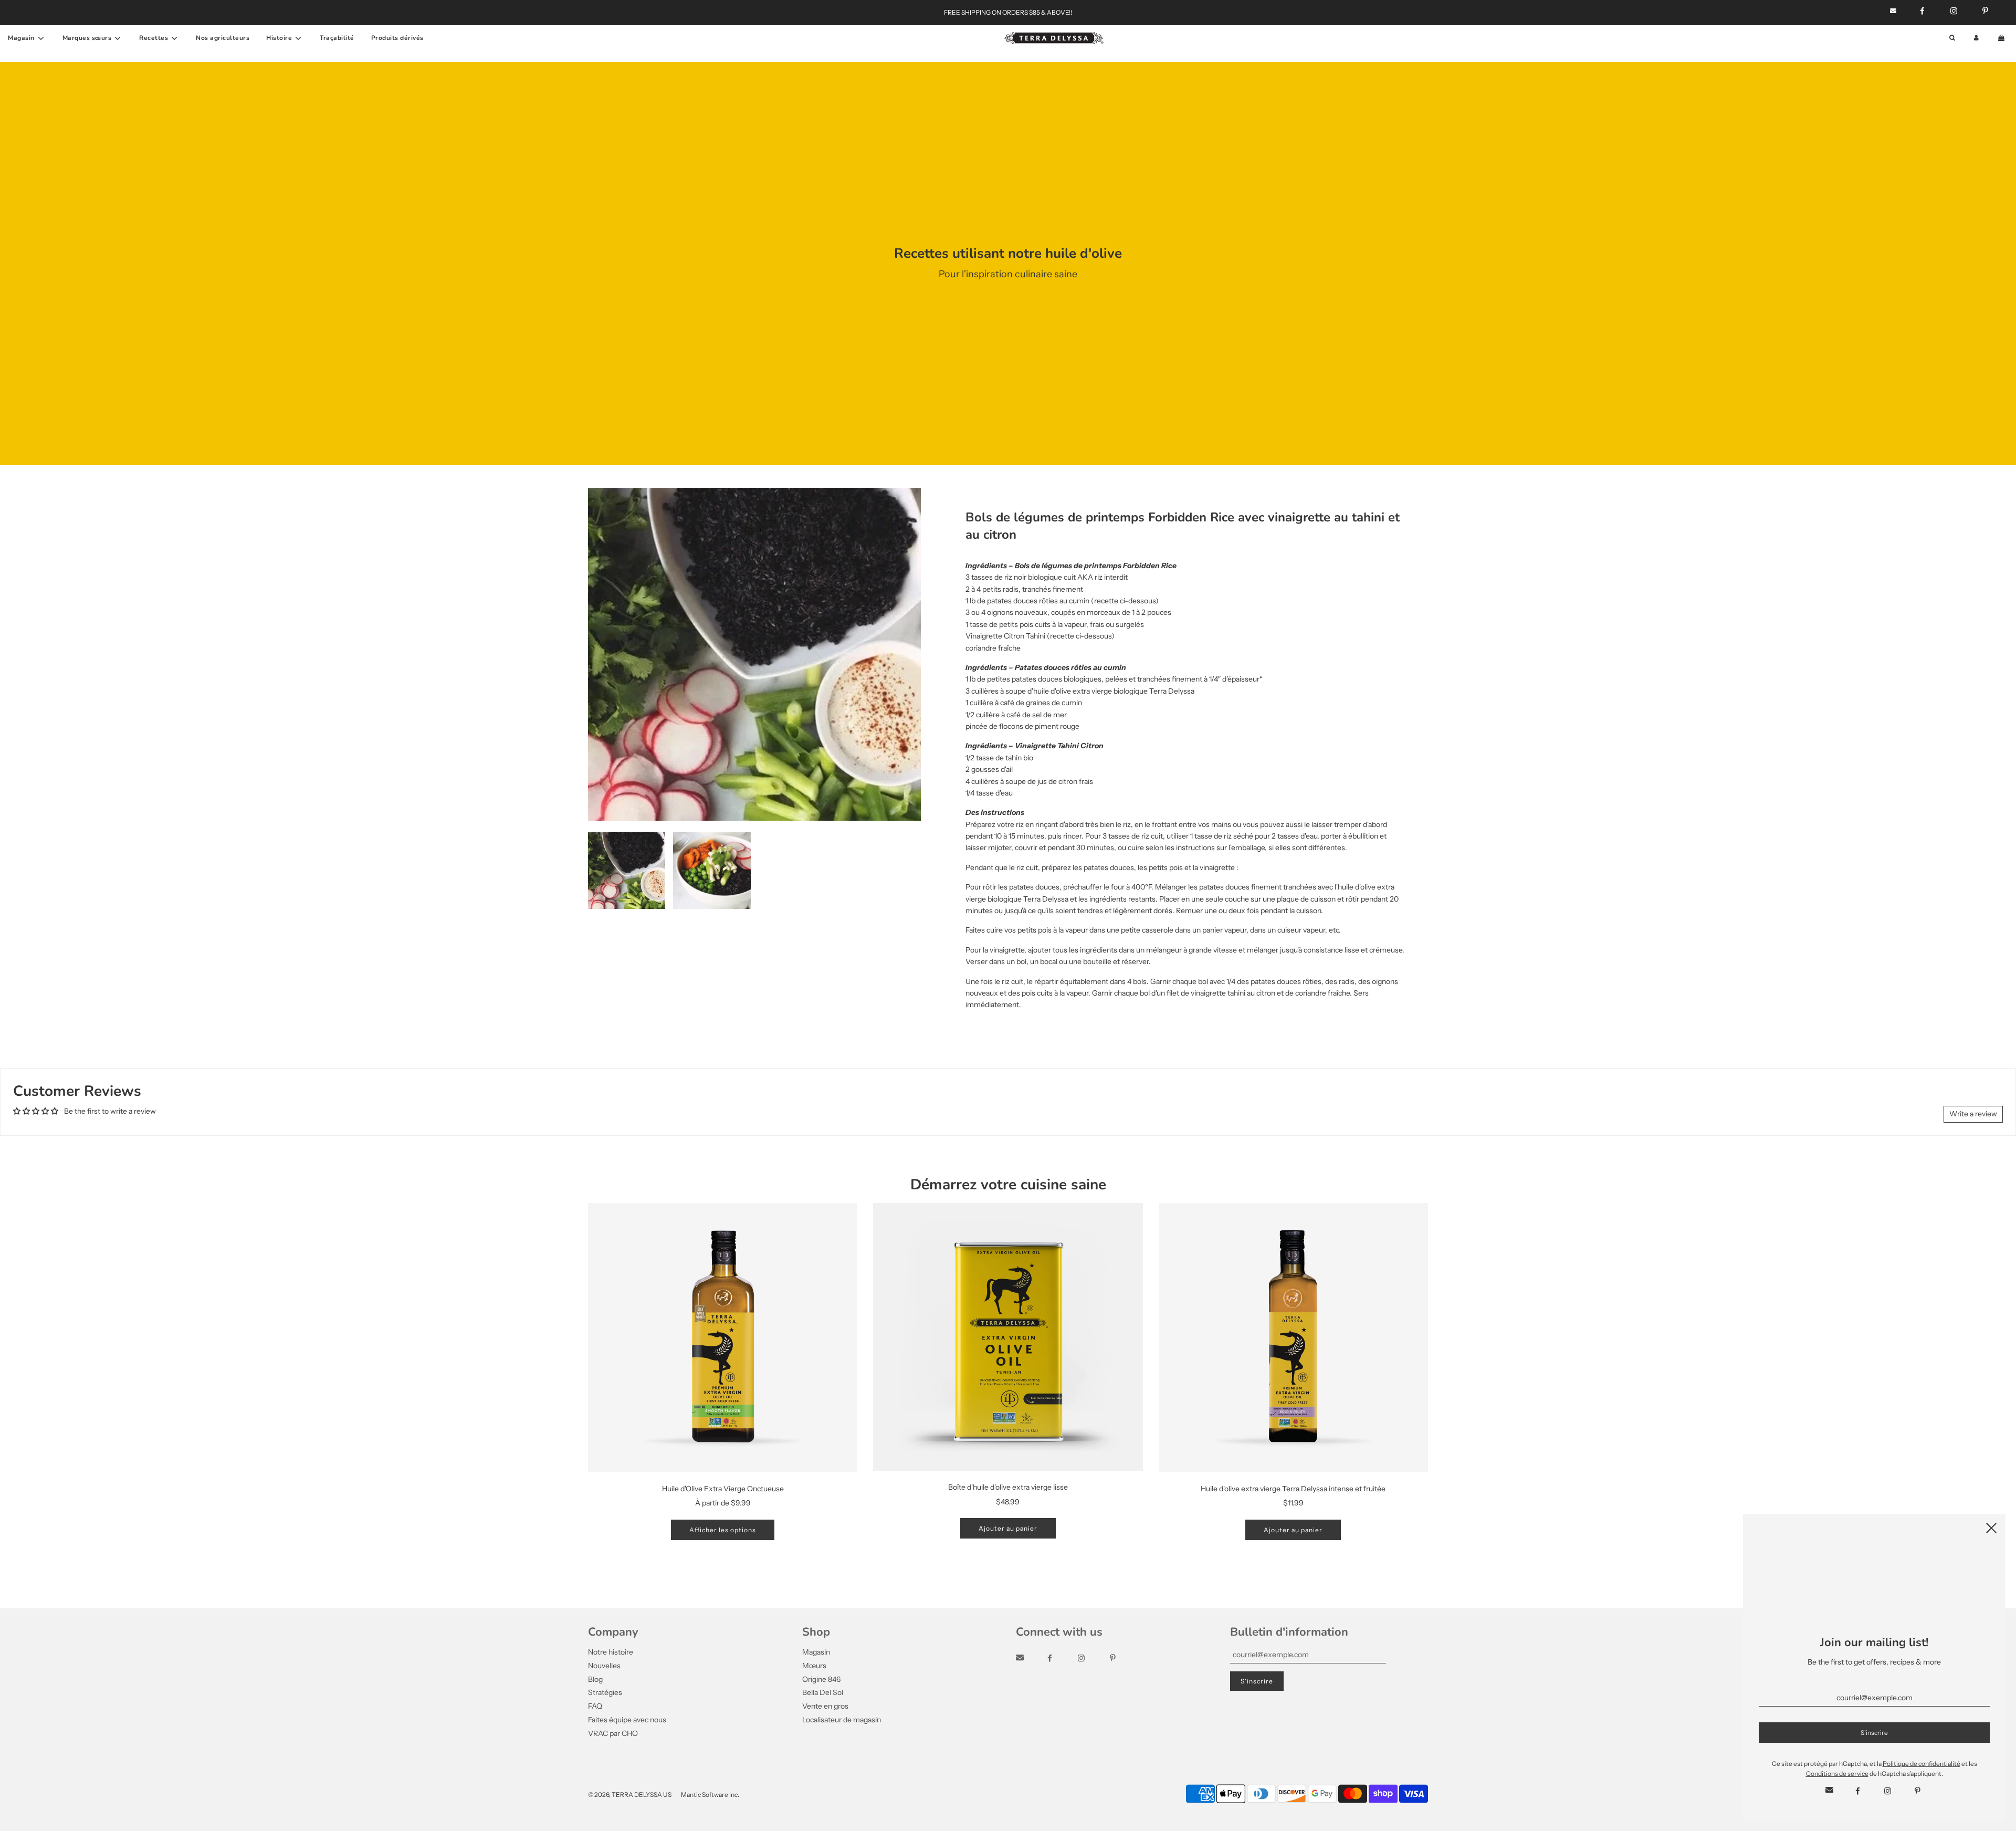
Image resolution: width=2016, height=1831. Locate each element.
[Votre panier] (2002, 38)
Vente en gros (825, 1706)
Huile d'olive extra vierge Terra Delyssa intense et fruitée (1293, 1489)
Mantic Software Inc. (710, 1795)
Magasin (816, 1652)
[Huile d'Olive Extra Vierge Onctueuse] (723, 1338)
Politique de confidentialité (1921, 1764)
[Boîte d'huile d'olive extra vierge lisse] (1008, 1337)
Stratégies (605, 1692)
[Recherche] (1952, 38)
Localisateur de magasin (842, 1720)
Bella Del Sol (823, 1692)
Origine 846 (821, 1679)
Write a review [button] (1973, 1114)
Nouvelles (604, 1666)
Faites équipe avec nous (627, 1720)
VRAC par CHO (613, 1733)
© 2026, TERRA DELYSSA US (630, 1795)
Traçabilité (337, 38)
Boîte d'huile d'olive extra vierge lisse (1008, 1487)
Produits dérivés (397, 38)
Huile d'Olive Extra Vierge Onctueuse (723, 1489)
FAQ (595, 1706)
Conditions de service (1837, 1774)
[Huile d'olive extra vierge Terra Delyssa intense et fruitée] (1293, 1338)
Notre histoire (611, 1652)
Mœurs (814, 1666)
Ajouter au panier (1008, 1528)
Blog (595, 1679)
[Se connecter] (1976, 38)
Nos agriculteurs (223, 38)
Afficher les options (723, 1530)
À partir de (723, 1503)
